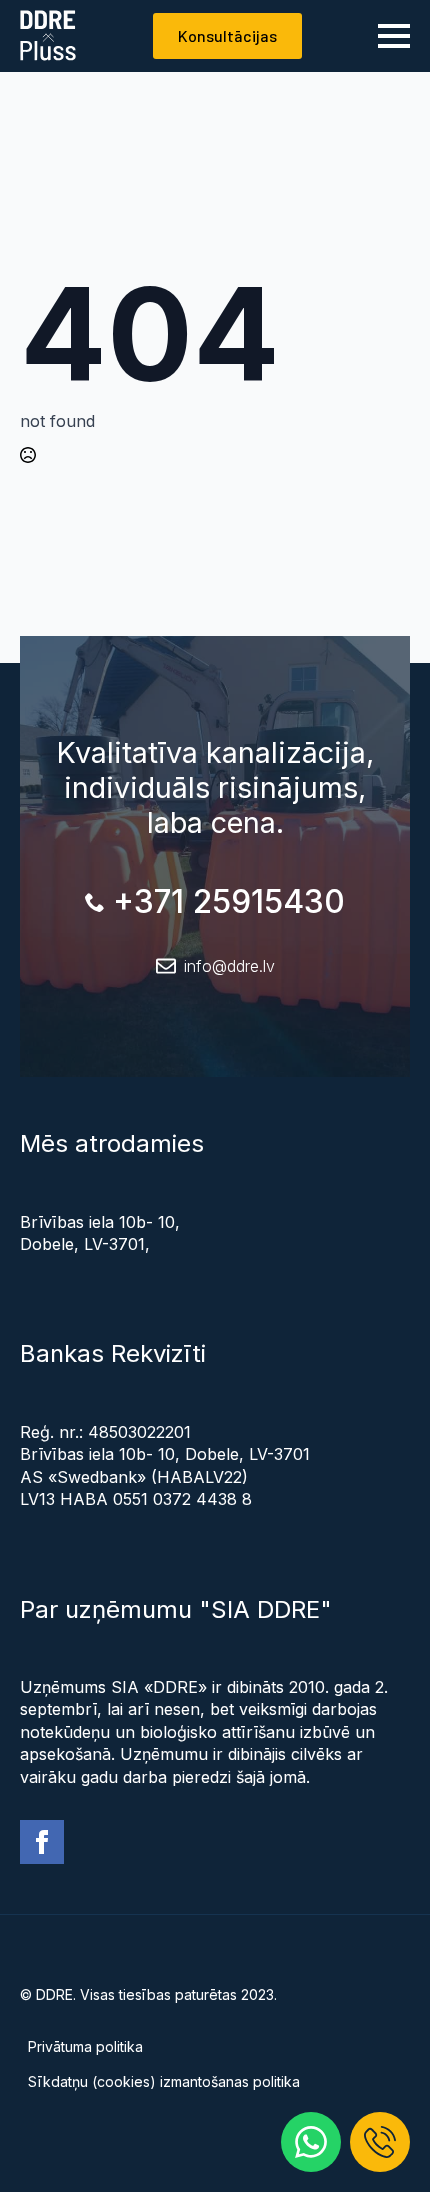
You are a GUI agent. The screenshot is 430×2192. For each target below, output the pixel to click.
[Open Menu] (394, 36)
